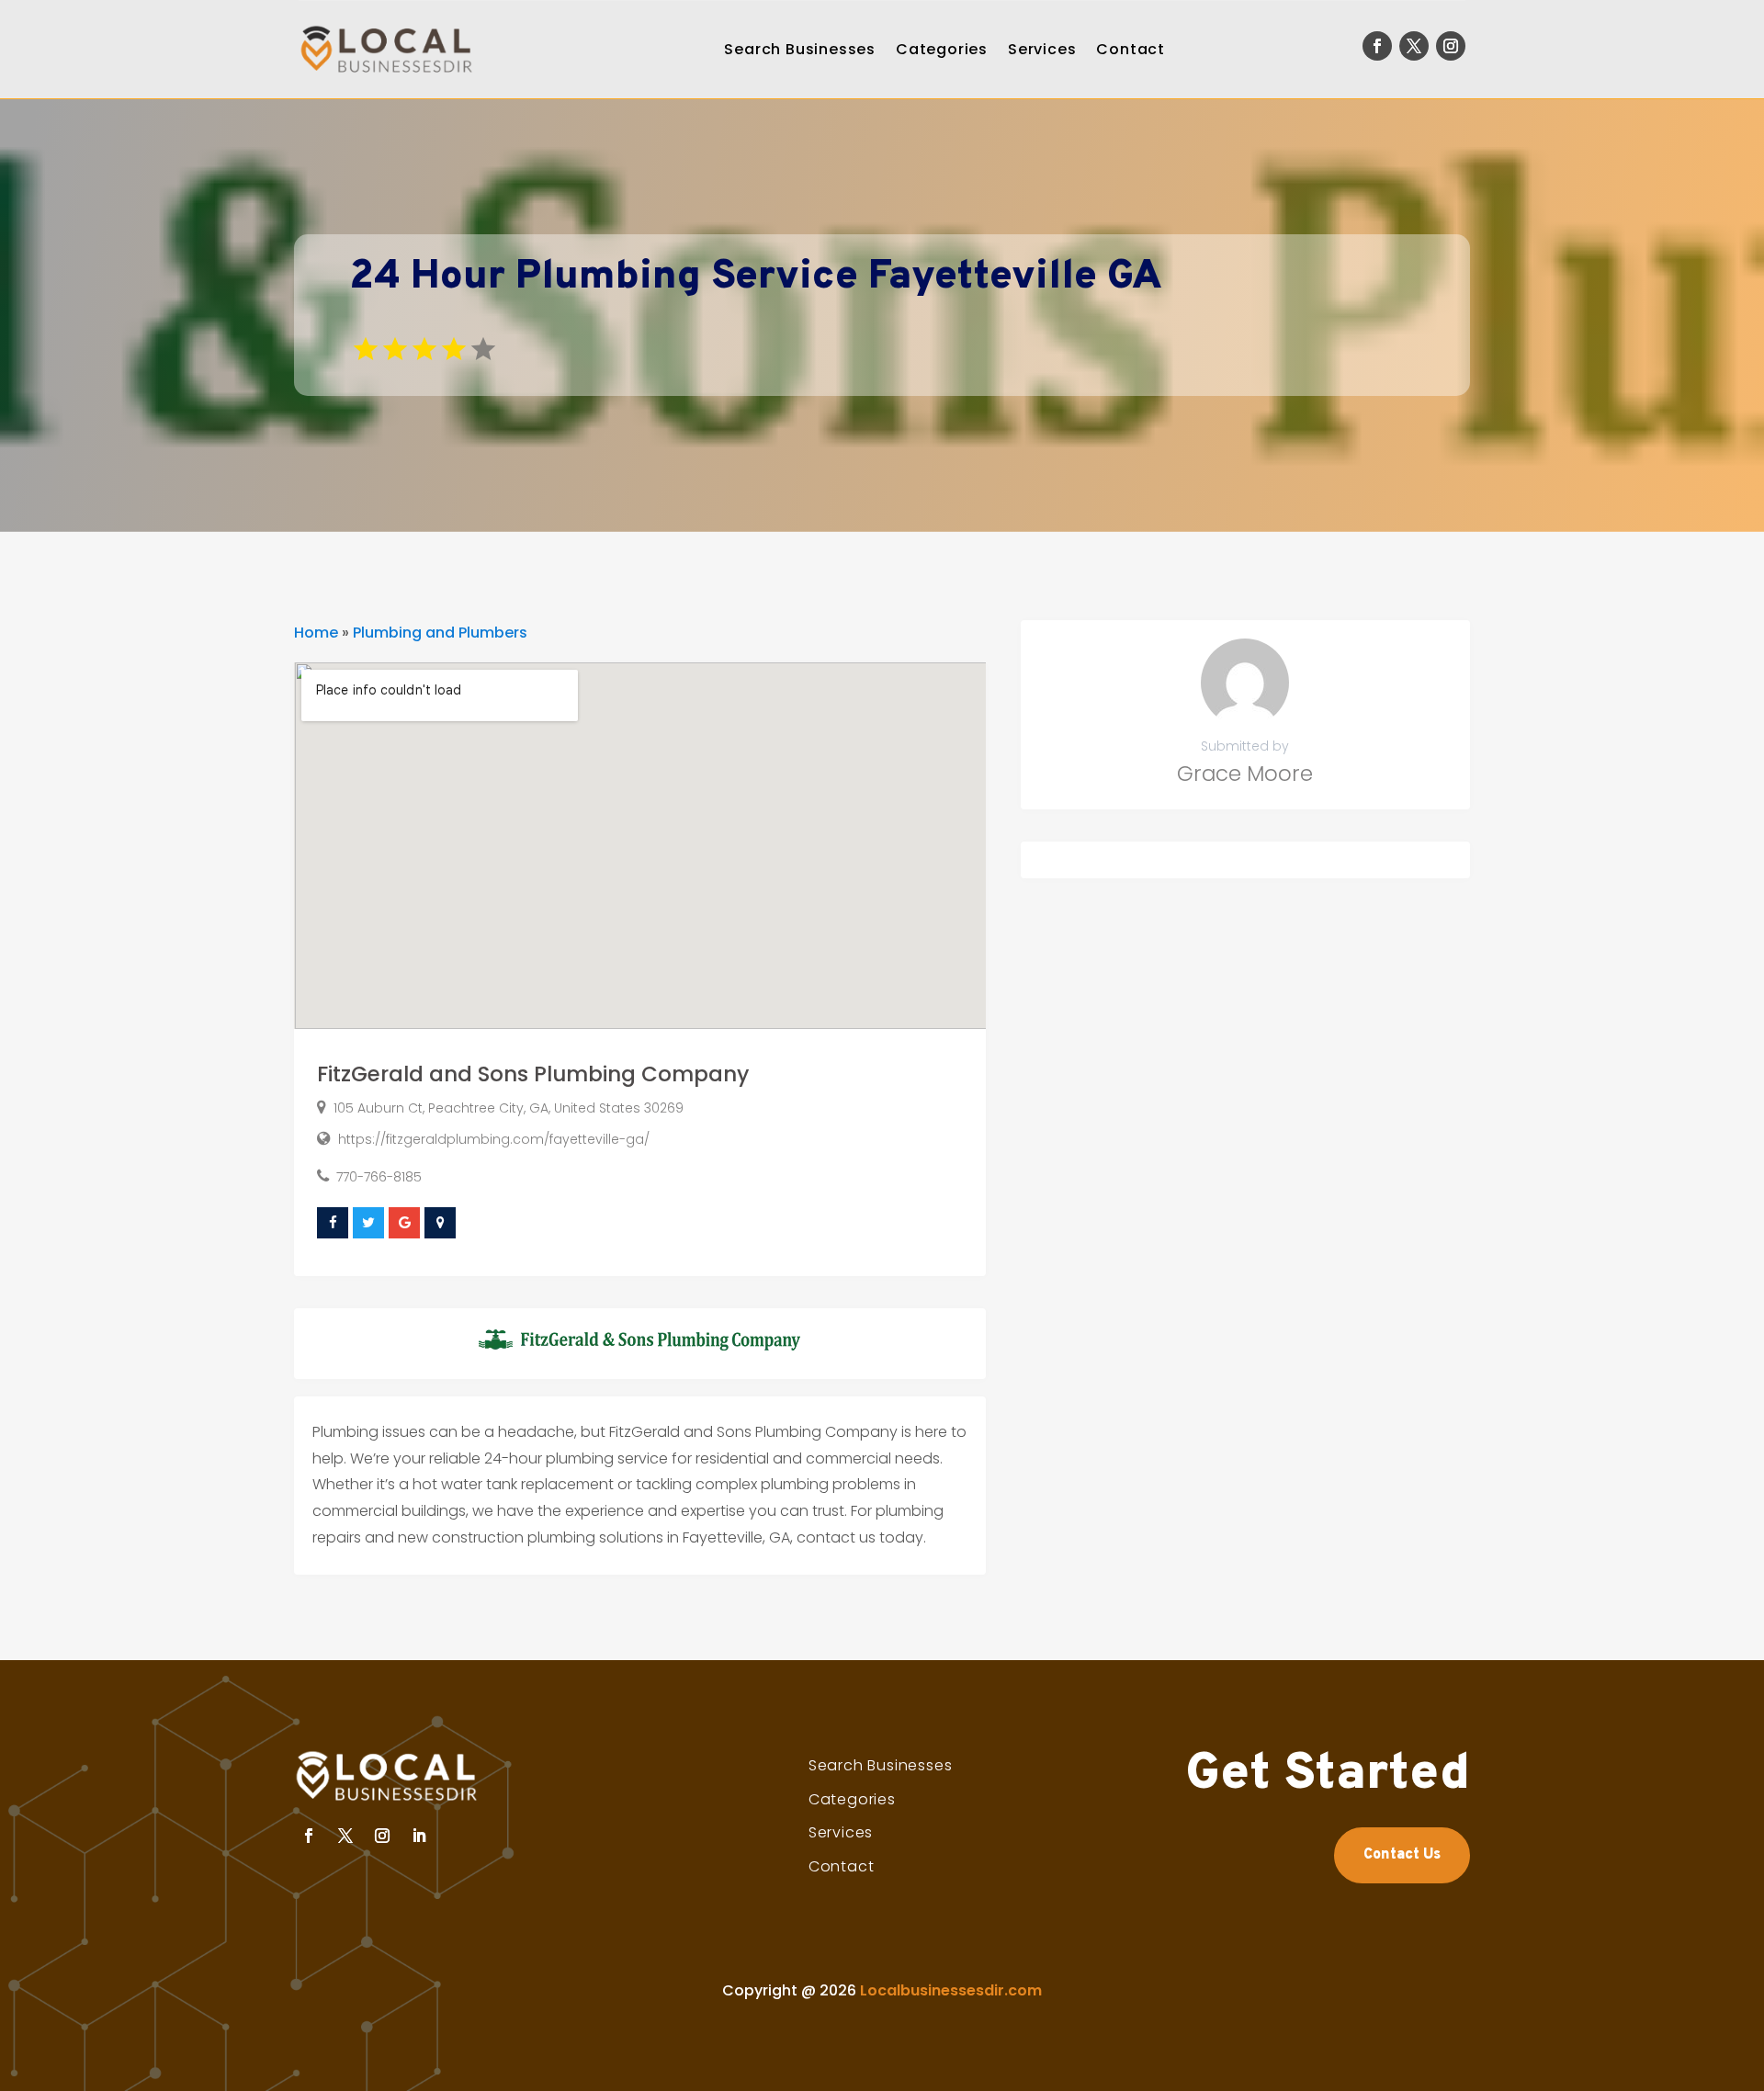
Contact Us (1402, 1855)
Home (316, 633)
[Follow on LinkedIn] (419, 1836)
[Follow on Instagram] (1451, 46)
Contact (1131, 49)
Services (1042, 49)
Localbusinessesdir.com (951, 1990)
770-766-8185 (379, 1177)
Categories (942, 49)
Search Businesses (800, 49)
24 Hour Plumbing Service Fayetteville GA (756, 277)
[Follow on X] (1414, 46)
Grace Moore (1245, 774)
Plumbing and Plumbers (440, 633)
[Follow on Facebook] (1377, 46)
